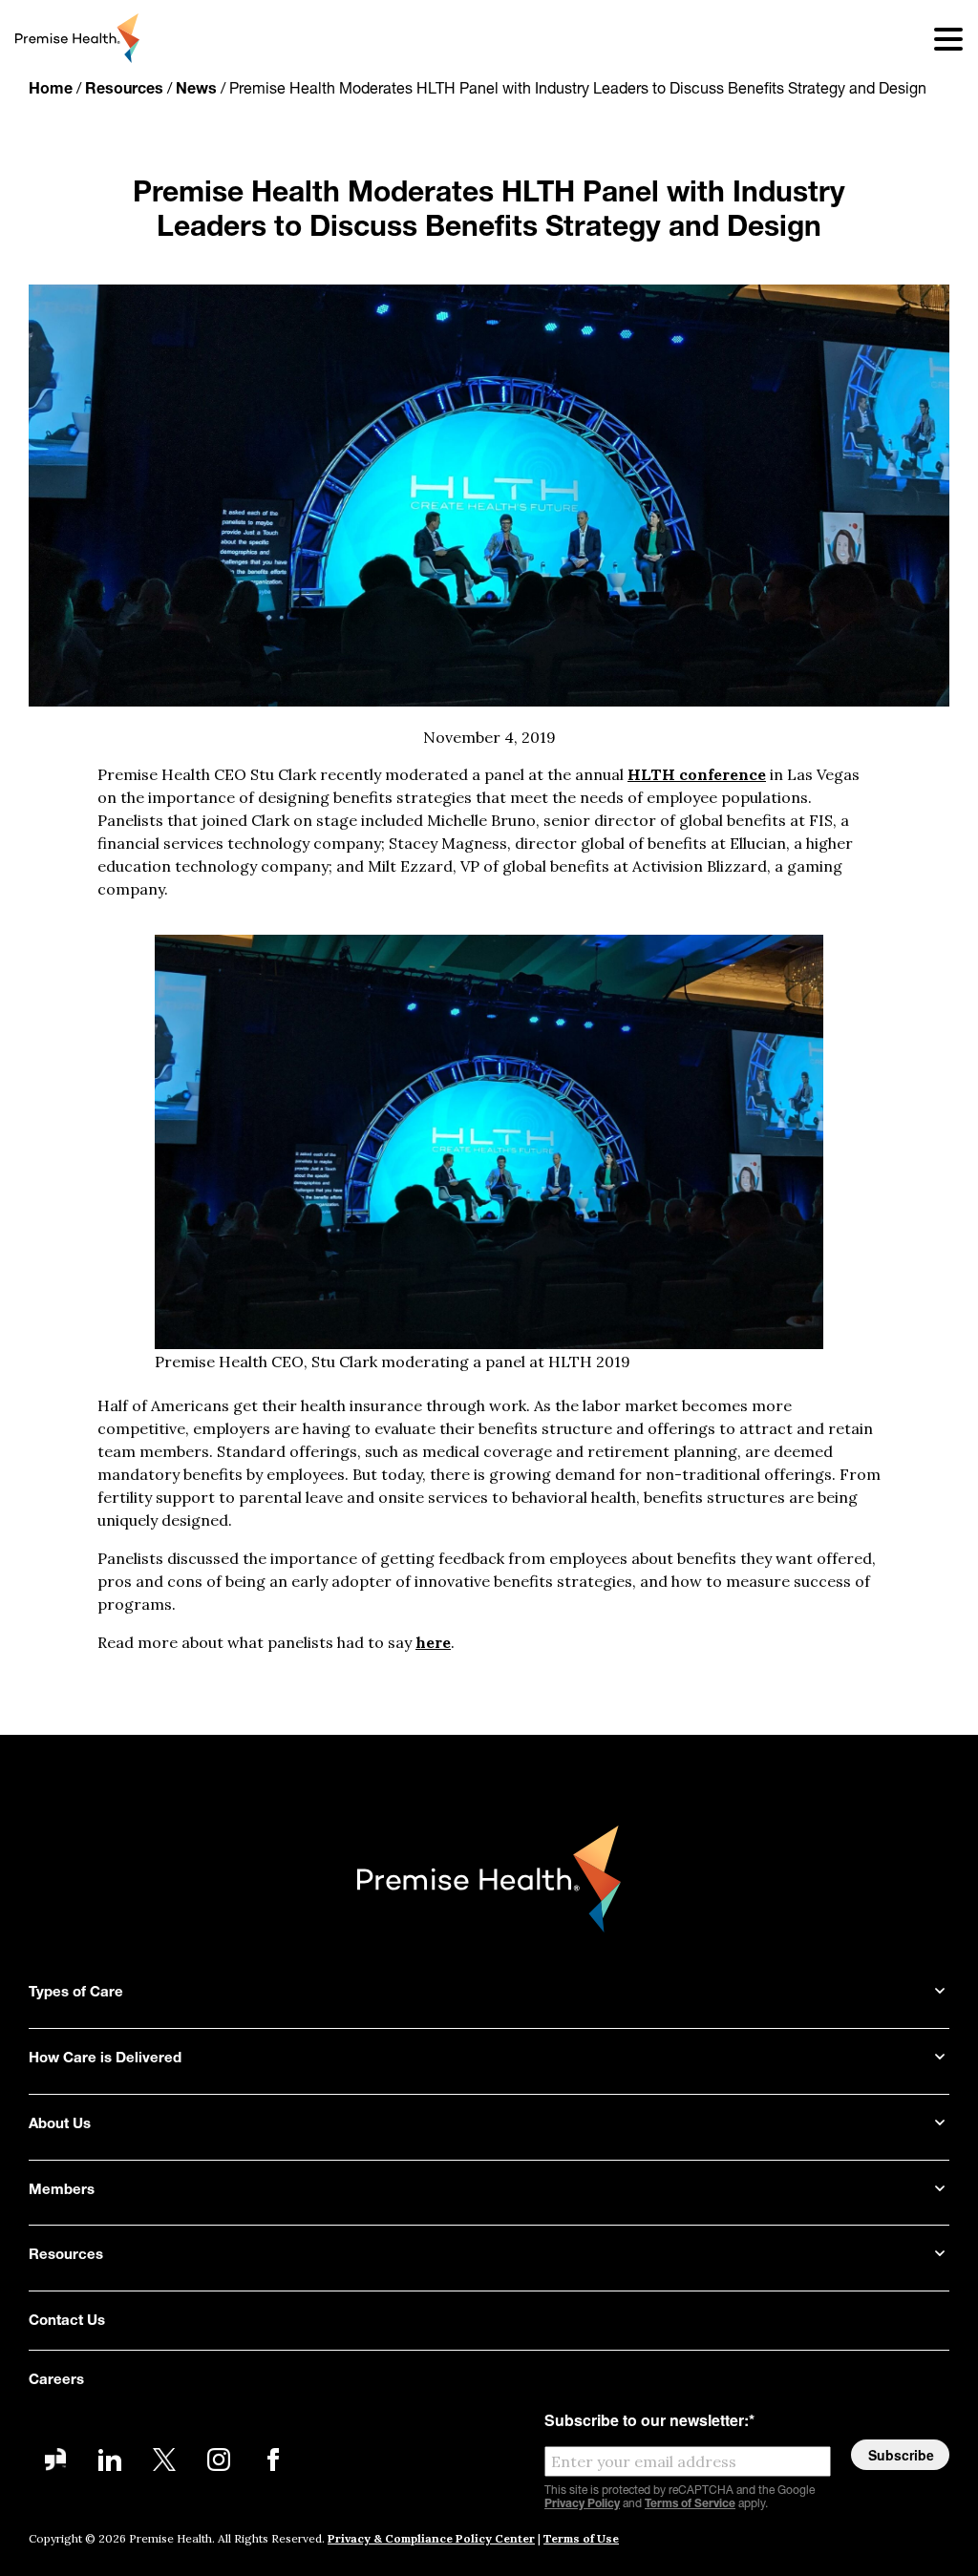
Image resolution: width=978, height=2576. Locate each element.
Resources (124, 90)
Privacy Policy (582, 2504)
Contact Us (67, 2322)
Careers (56, 2381)
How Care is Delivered (105, 2059)
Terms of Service (690, 2504)
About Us (60, 2125)
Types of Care (76, 1993)
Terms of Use (581, 2538)
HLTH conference (697, 774)
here (433, 1642)
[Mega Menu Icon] (936, 38)
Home (51, 90)
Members (62, 2191)
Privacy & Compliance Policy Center (431, 2538)
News (196, 90)
